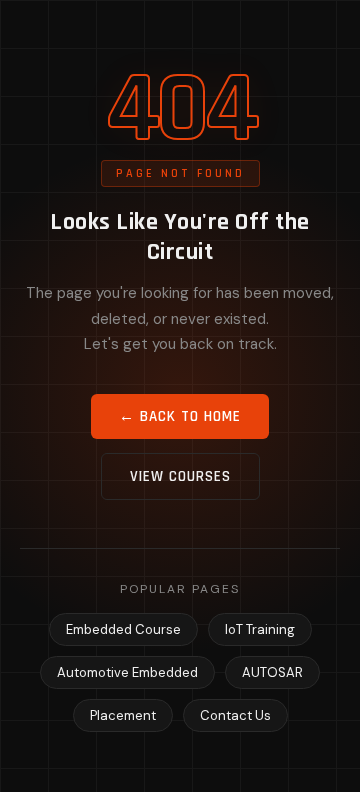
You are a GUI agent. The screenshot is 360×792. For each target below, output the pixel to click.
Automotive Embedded (127, 672)
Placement (123, 715)
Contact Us (235, 715)
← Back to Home (180, 416)
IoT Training (260, 629)
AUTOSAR (272, 672)
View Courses (180, 476)
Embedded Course (123, 629)
